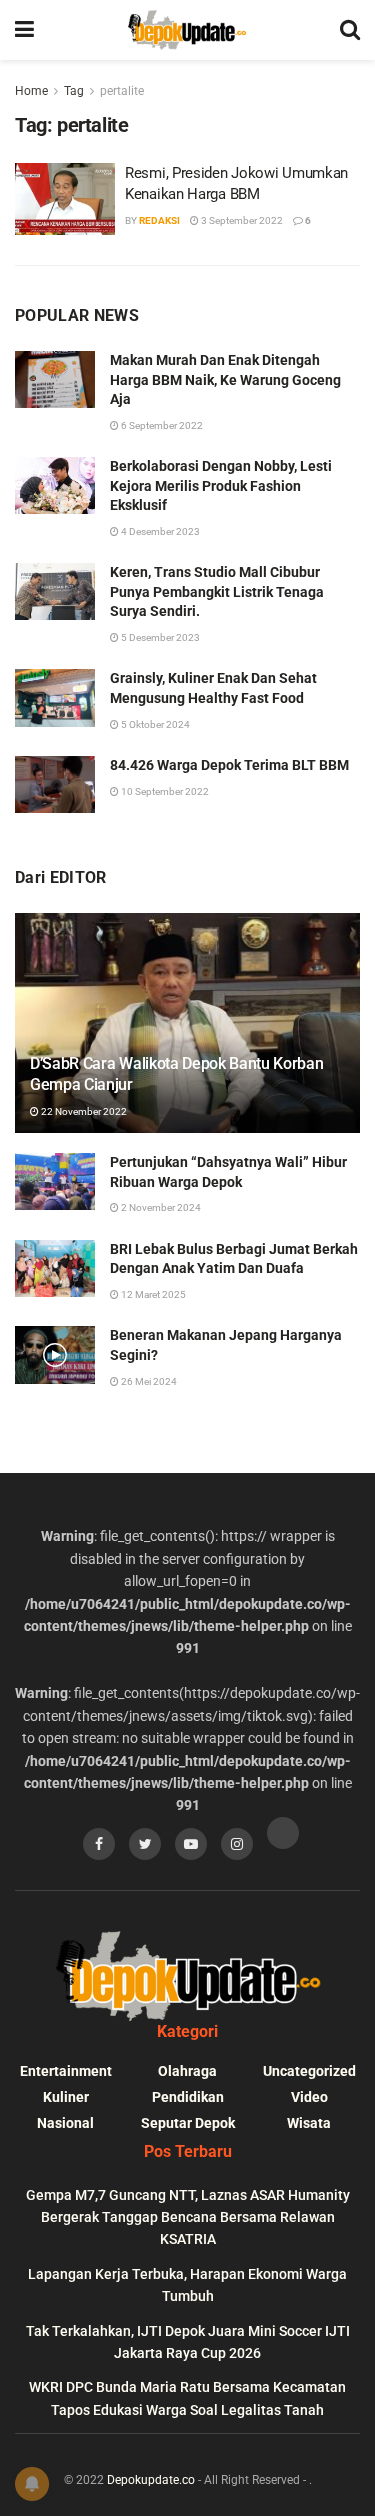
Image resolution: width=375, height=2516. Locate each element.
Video (309, 2097)
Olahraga (187, 2071)
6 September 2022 (161, 425)
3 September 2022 (241, 220)
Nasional (65, 2123)
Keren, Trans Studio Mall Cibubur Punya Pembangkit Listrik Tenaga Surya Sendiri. (217, 591)
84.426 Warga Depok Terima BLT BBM (229, 765)
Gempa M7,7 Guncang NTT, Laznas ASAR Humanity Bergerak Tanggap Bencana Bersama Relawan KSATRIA (188, 2217)
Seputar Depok (188, 2123)
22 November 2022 (83, 1111)
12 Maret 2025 (152, 1294)
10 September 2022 (164, 791)
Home (31, 91)
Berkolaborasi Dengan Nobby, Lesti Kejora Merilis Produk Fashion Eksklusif (221, 485)
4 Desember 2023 (159, 531)
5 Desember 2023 (159, 637)
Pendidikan (188, 2097)
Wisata (309, 2123)
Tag (74, 91)
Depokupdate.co (151, 2480)
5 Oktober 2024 (154, 724)
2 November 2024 (160, 1207)
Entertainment (66, 2071)
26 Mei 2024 (148, 1381)
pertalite (122, 91)
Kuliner (66, 2097)
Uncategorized (309, 2071)
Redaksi (159, 220)
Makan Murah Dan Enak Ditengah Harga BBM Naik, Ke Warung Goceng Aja (225, 379)
